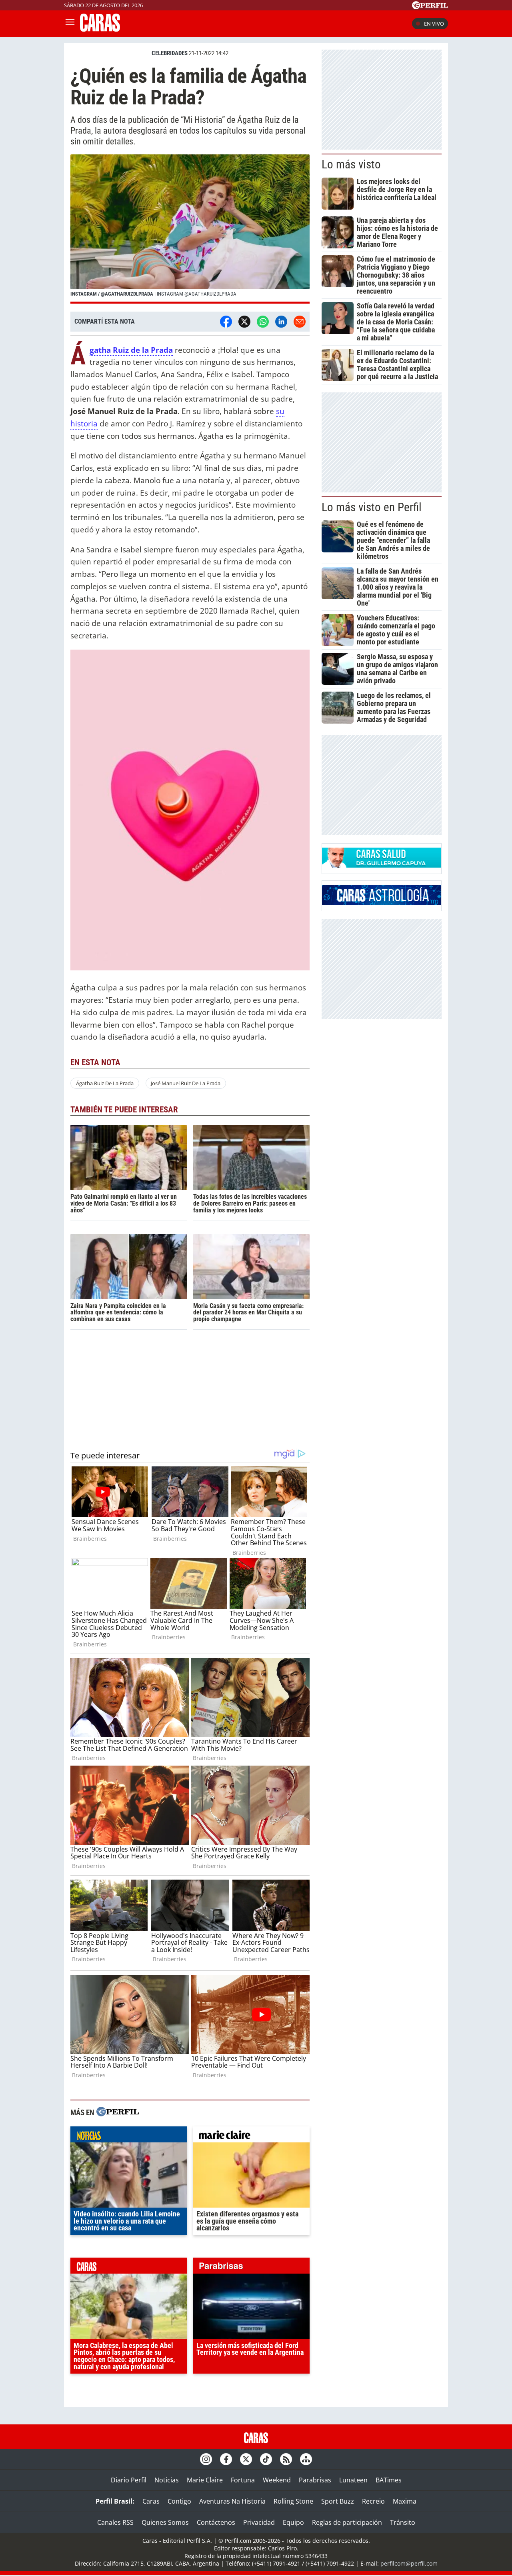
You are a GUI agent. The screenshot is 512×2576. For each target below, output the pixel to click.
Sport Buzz (338, 2501)
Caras (151, 2501)
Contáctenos (216, 2522)
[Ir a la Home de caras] (100, 29)
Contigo (179, 2501)
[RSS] (286, 2459)
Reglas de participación (347, 2522)
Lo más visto (351, 164)
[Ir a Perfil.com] (430, 7)
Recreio (373, 2501)
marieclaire (251, 2136)
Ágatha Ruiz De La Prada (105, 1083)
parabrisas (251, 2268)
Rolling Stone (293, 2501)
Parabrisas (315, 2480)
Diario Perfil (129, 2480)
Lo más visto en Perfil (372, 507)
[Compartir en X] (244, 322)
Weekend (277, 2480)
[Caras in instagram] (206, 2459)
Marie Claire (205, 2480)
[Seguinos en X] (246, 2459)
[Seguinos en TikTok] (266, 2459)
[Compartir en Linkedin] (281, 322)
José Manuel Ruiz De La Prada (186, 1083)
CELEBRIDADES (170, 53)
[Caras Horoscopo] (382, 902)
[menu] (70, 24)
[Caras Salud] (382, 865)
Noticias (167, 2480)
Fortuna (243, 2480)
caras (129, 2268)
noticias (129, 2136)
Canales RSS (115, 2522)
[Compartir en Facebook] (226, 322)
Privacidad (259, 2522)
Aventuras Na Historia (232, 2501)
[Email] (300, 322)
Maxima (405, 2501)
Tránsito (403, 2522)
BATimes (389, 2480)
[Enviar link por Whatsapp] (263, 322)
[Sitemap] (306, 2459)
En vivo (434, 24)
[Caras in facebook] (226, 2459)
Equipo (293, 2522)
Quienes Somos (165, 2522)
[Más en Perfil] (118, 2113)
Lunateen (353, 2480)
